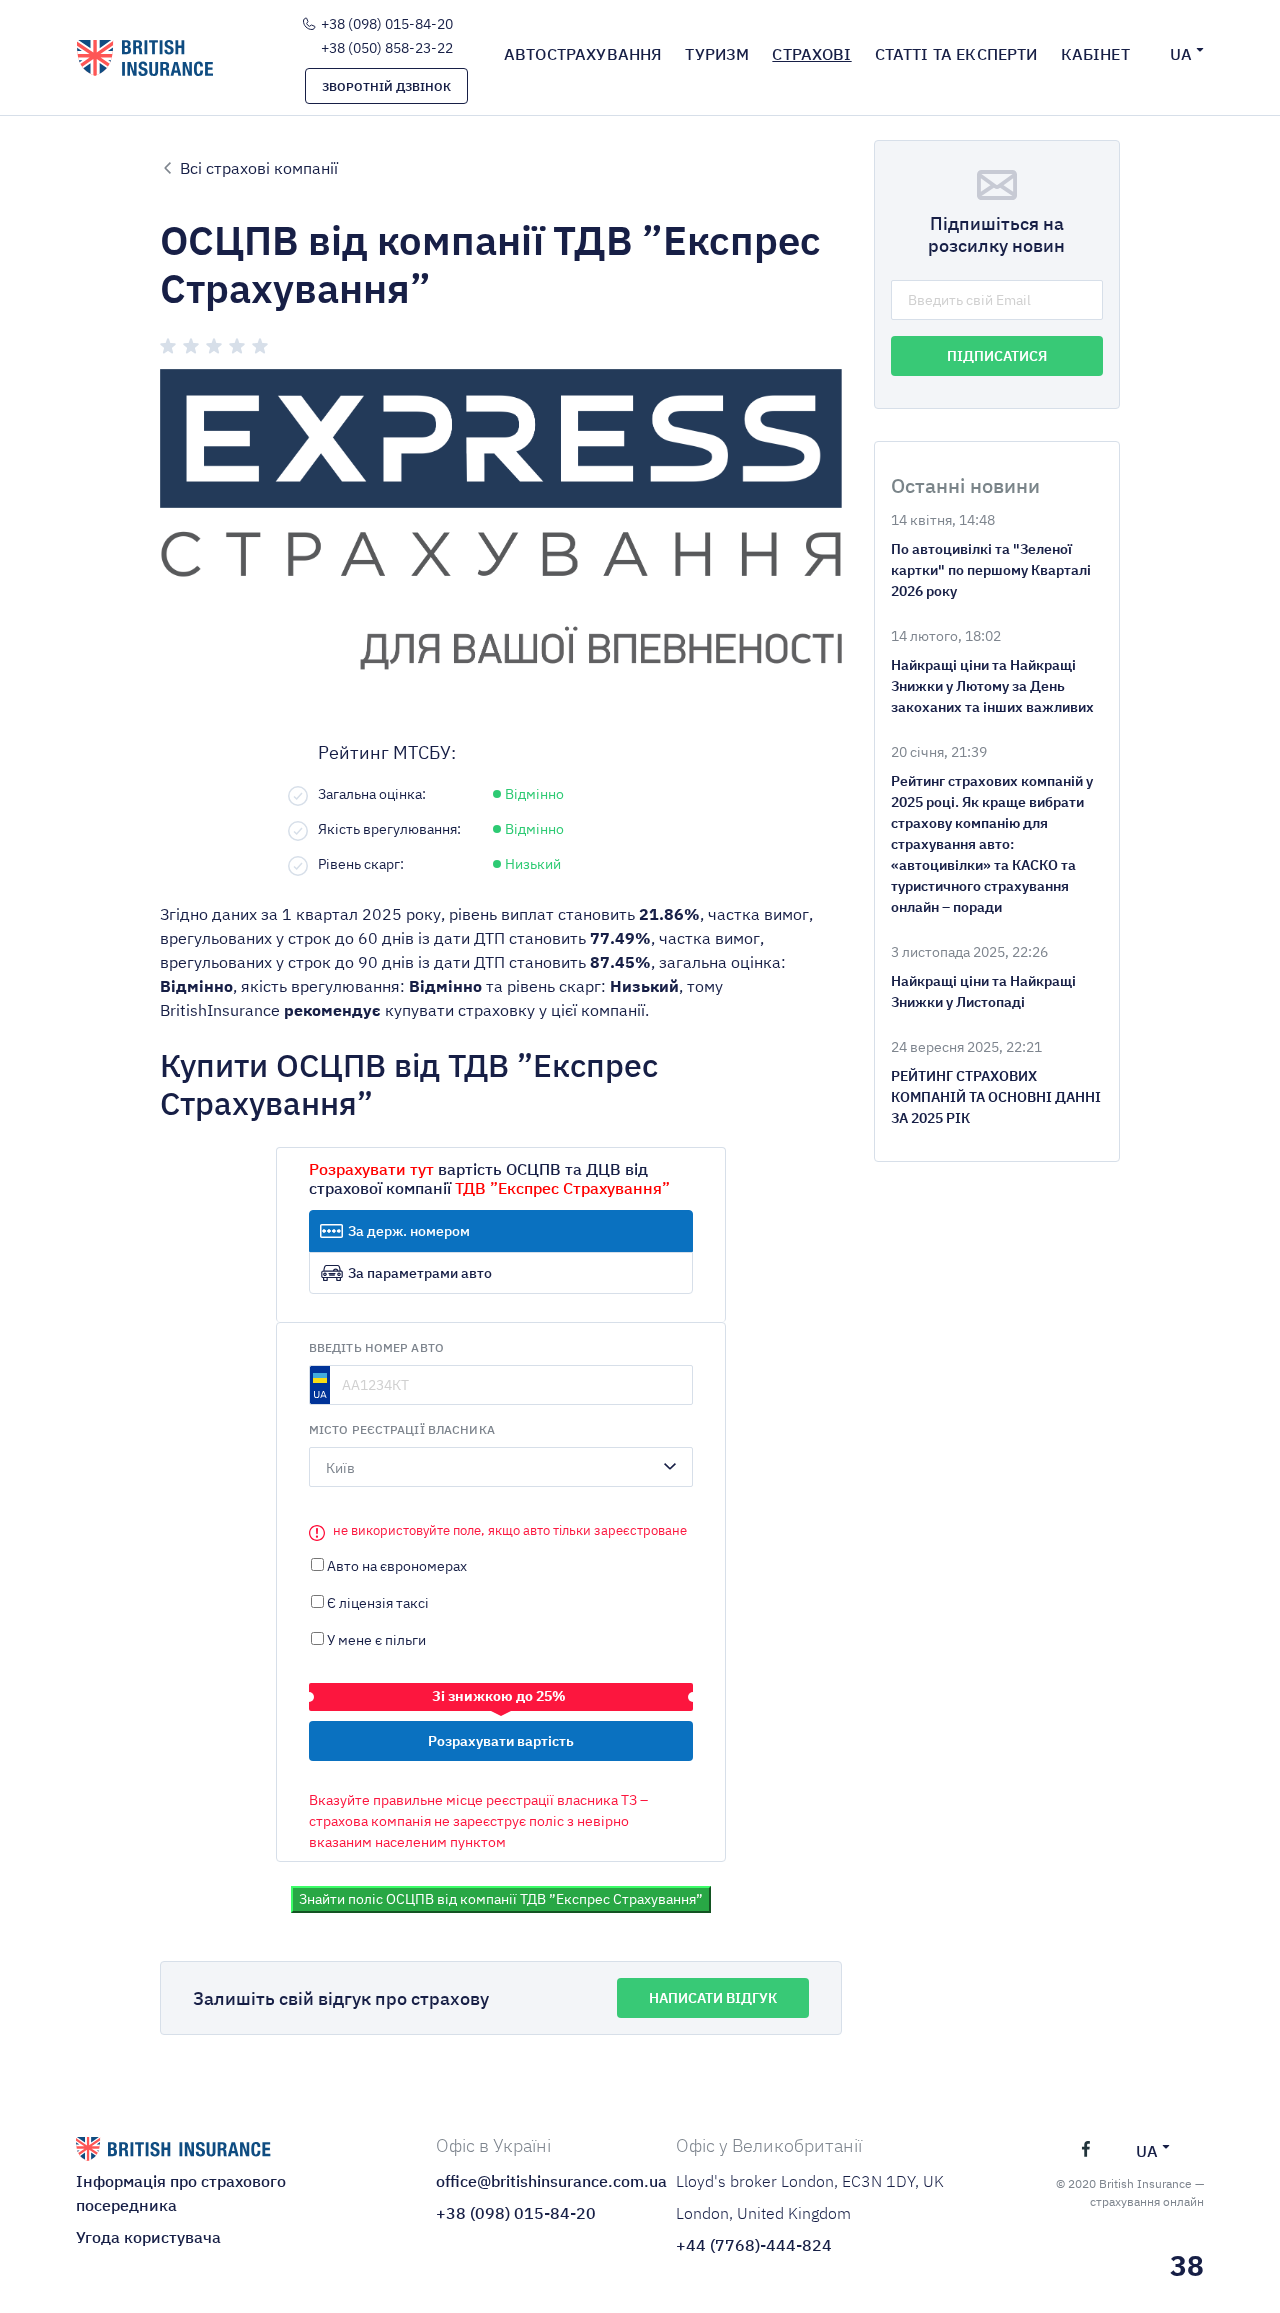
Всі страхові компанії (259, 167)
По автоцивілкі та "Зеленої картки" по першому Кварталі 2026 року (991, 570)
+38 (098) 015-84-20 (387, 24)
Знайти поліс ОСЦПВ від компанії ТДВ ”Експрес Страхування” (501, 1899)
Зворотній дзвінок (386, 86)
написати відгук (713, 1998)
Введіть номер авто (376, 1347)
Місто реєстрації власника (402, 1429)
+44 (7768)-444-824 (754, 2245)
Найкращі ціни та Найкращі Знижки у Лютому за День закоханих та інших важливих (992, 686)
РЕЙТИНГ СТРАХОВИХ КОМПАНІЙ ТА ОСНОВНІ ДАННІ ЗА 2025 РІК (996, 1097)
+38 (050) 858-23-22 (387, 48)
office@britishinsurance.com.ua (520, 2181)
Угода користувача (148, 2237)
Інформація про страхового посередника (181, 2193)
